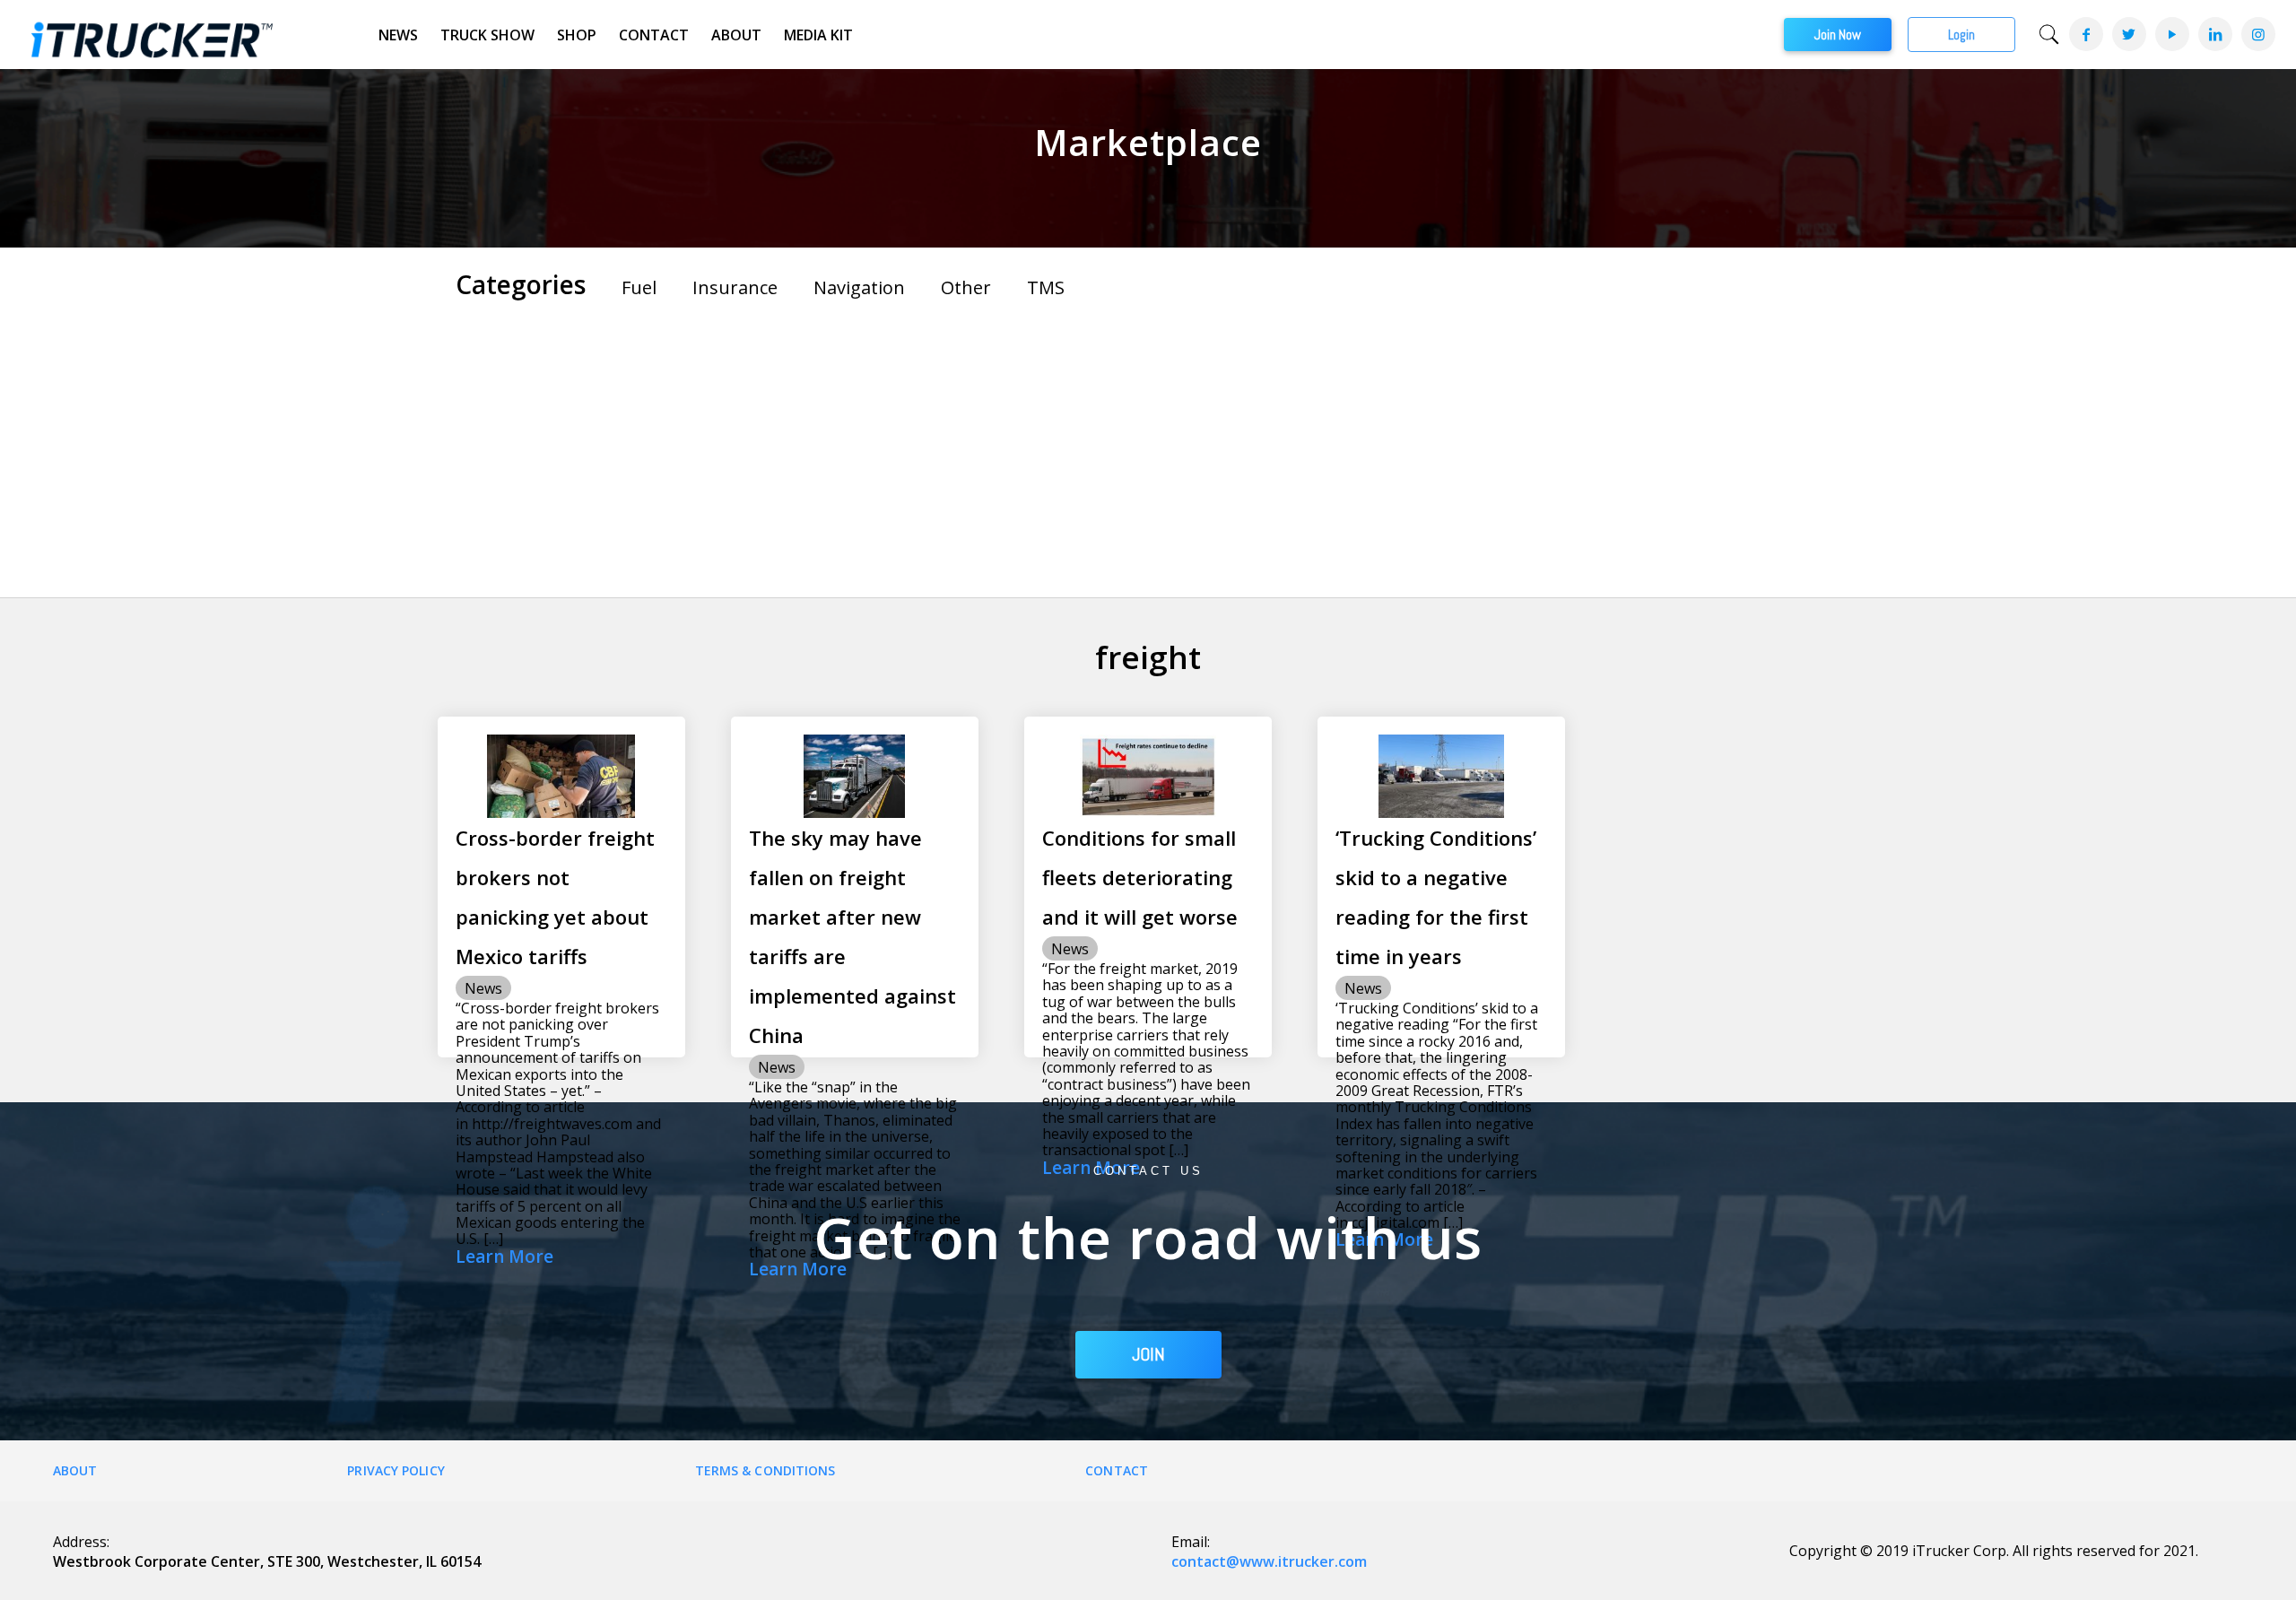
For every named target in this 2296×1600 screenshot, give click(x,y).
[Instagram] (2257, 34)
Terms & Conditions (765, 1470)
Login (1961, 35)
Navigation (859, 287)
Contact (654, 35)
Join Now (1838, 35)
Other (966, 287)
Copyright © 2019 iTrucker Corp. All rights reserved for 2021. (1994, 1551)
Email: (1191, 1542)
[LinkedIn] (2214, 34)
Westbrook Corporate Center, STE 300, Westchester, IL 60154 (267, 1561)
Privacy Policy (396, 1470)
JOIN (1148, 1354)
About (736, 35)
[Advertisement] (1148, 445)
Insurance (735, 287)
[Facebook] (2085, 34)
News (398, 35)
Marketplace (1148, 142)
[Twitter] (2128, 34)
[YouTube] (2171, 34)
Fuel (639, 287)
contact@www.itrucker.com (1269, 1561)
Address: (81, 1542)
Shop (577, 35)
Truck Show (487, 35)
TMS (1046, 287)
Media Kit (818, 35)
